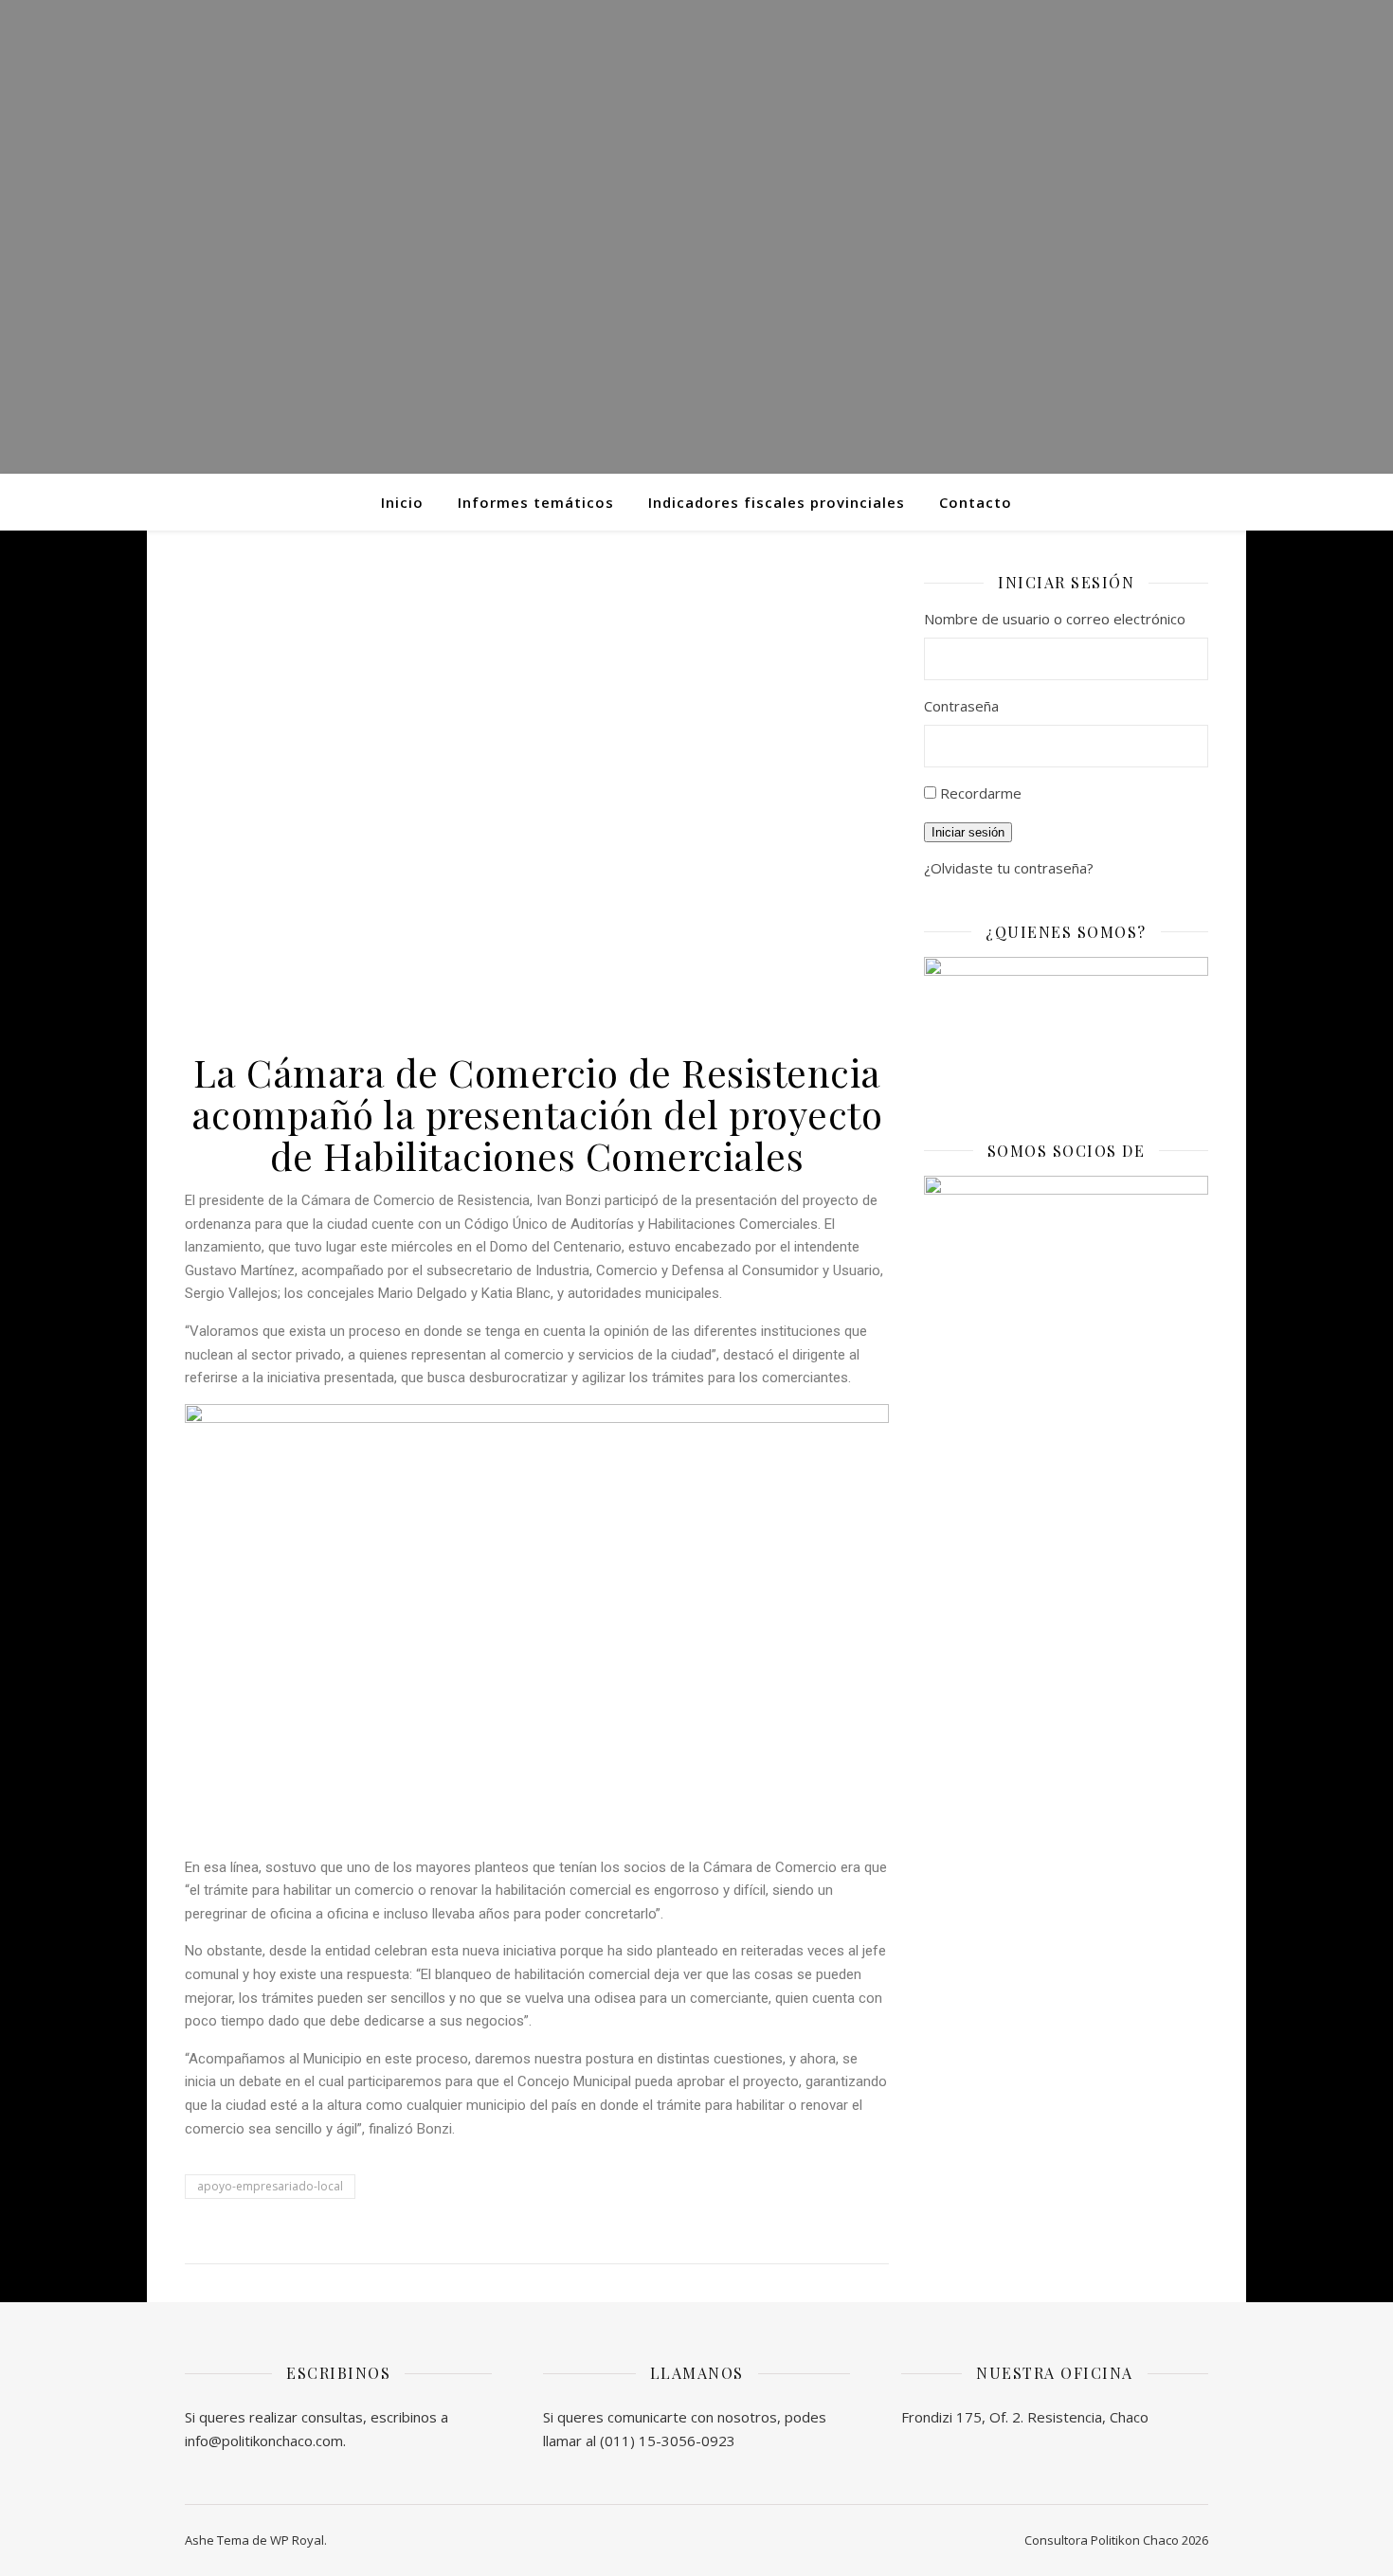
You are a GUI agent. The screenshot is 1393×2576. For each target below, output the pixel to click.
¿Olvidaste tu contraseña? (1009, 868)
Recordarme (981, 793)
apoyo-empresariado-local (270, 2186)
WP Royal (297, 2540)
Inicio (402, 502)
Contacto (976, 502)
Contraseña (961, 706)
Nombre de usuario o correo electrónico (1055, 619)
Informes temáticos (536, 502)
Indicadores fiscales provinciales (777, 502)
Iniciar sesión (968, 832)
